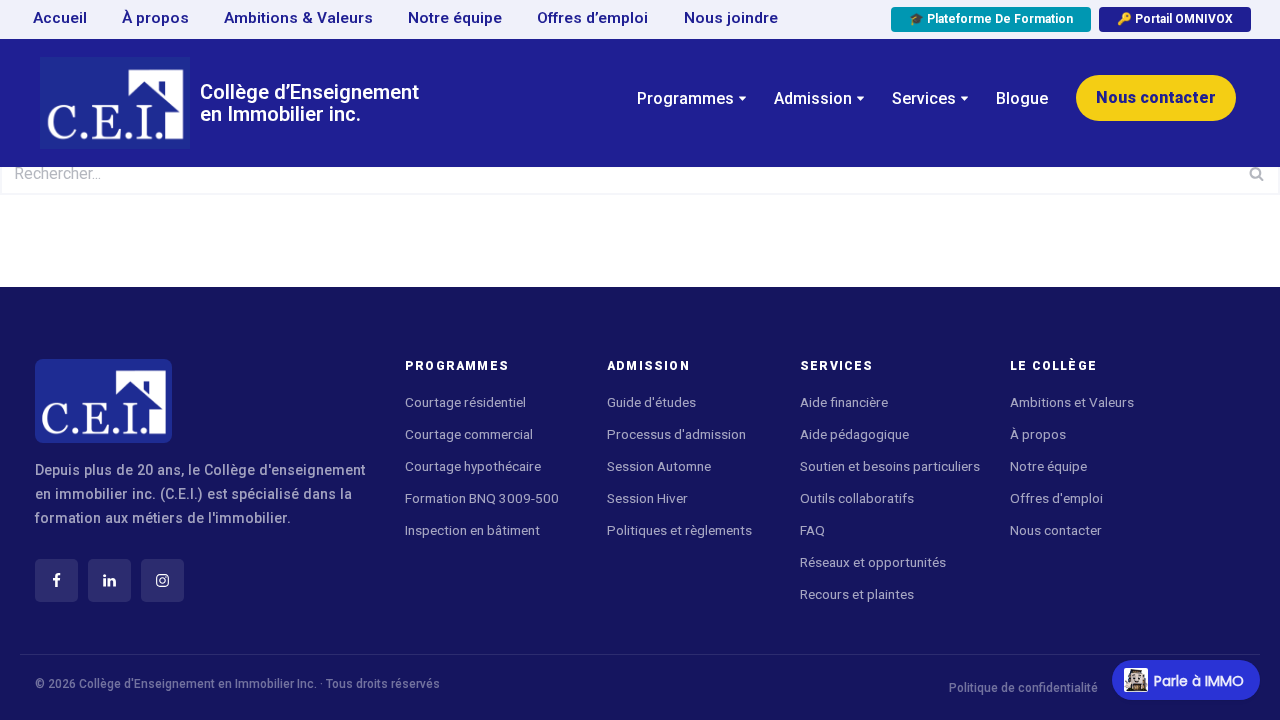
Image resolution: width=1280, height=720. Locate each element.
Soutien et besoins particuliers (890, 466)
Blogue (1022, 98)
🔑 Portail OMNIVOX (1175, 19)
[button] (742, 98)
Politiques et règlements (679, 530)
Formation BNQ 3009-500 (482, 498)
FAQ (812, 530)
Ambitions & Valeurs (298, 18)
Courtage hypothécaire (473, 466)
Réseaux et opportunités (873, 562)
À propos (155, 18)
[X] (109, 580)
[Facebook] (56, 580)
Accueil (60, 18)
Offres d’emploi (592, 18)
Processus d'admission (676, 434)
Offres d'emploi (1056, 498)
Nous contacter (1156, 97)
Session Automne (659, 466)
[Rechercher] (1257, 173)
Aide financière (844, 402)
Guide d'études (651, 402)
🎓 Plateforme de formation (991, 19)
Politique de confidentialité (1023, 688)
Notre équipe (455, 18)
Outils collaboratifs (857, 498)
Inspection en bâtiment (472, 530)
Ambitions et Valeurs (1072, 402)
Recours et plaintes (857, 594)
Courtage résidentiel (465, 402)
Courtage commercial (469, 434)
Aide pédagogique (856, 434)
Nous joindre (731, 18)
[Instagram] (162, 580)
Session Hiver (647, 498)
